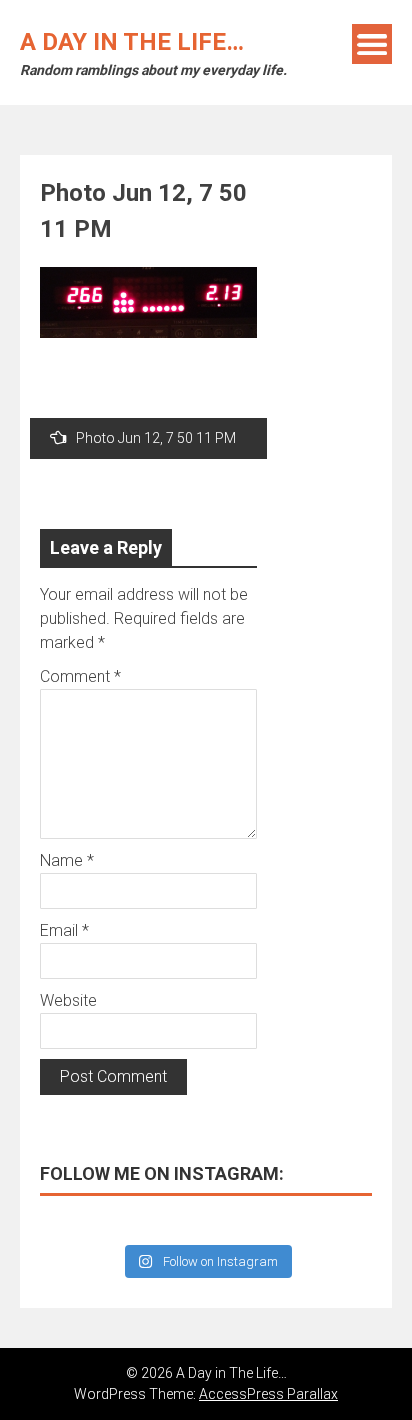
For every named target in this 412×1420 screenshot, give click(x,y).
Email (64, 930)
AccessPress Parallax (268, 1394)
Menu (372, 44)
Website (68, 1000)
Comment (80, 676)
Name (67, 860)
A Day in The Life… (132, 42)
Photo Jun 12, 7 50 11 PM (156, 438)
